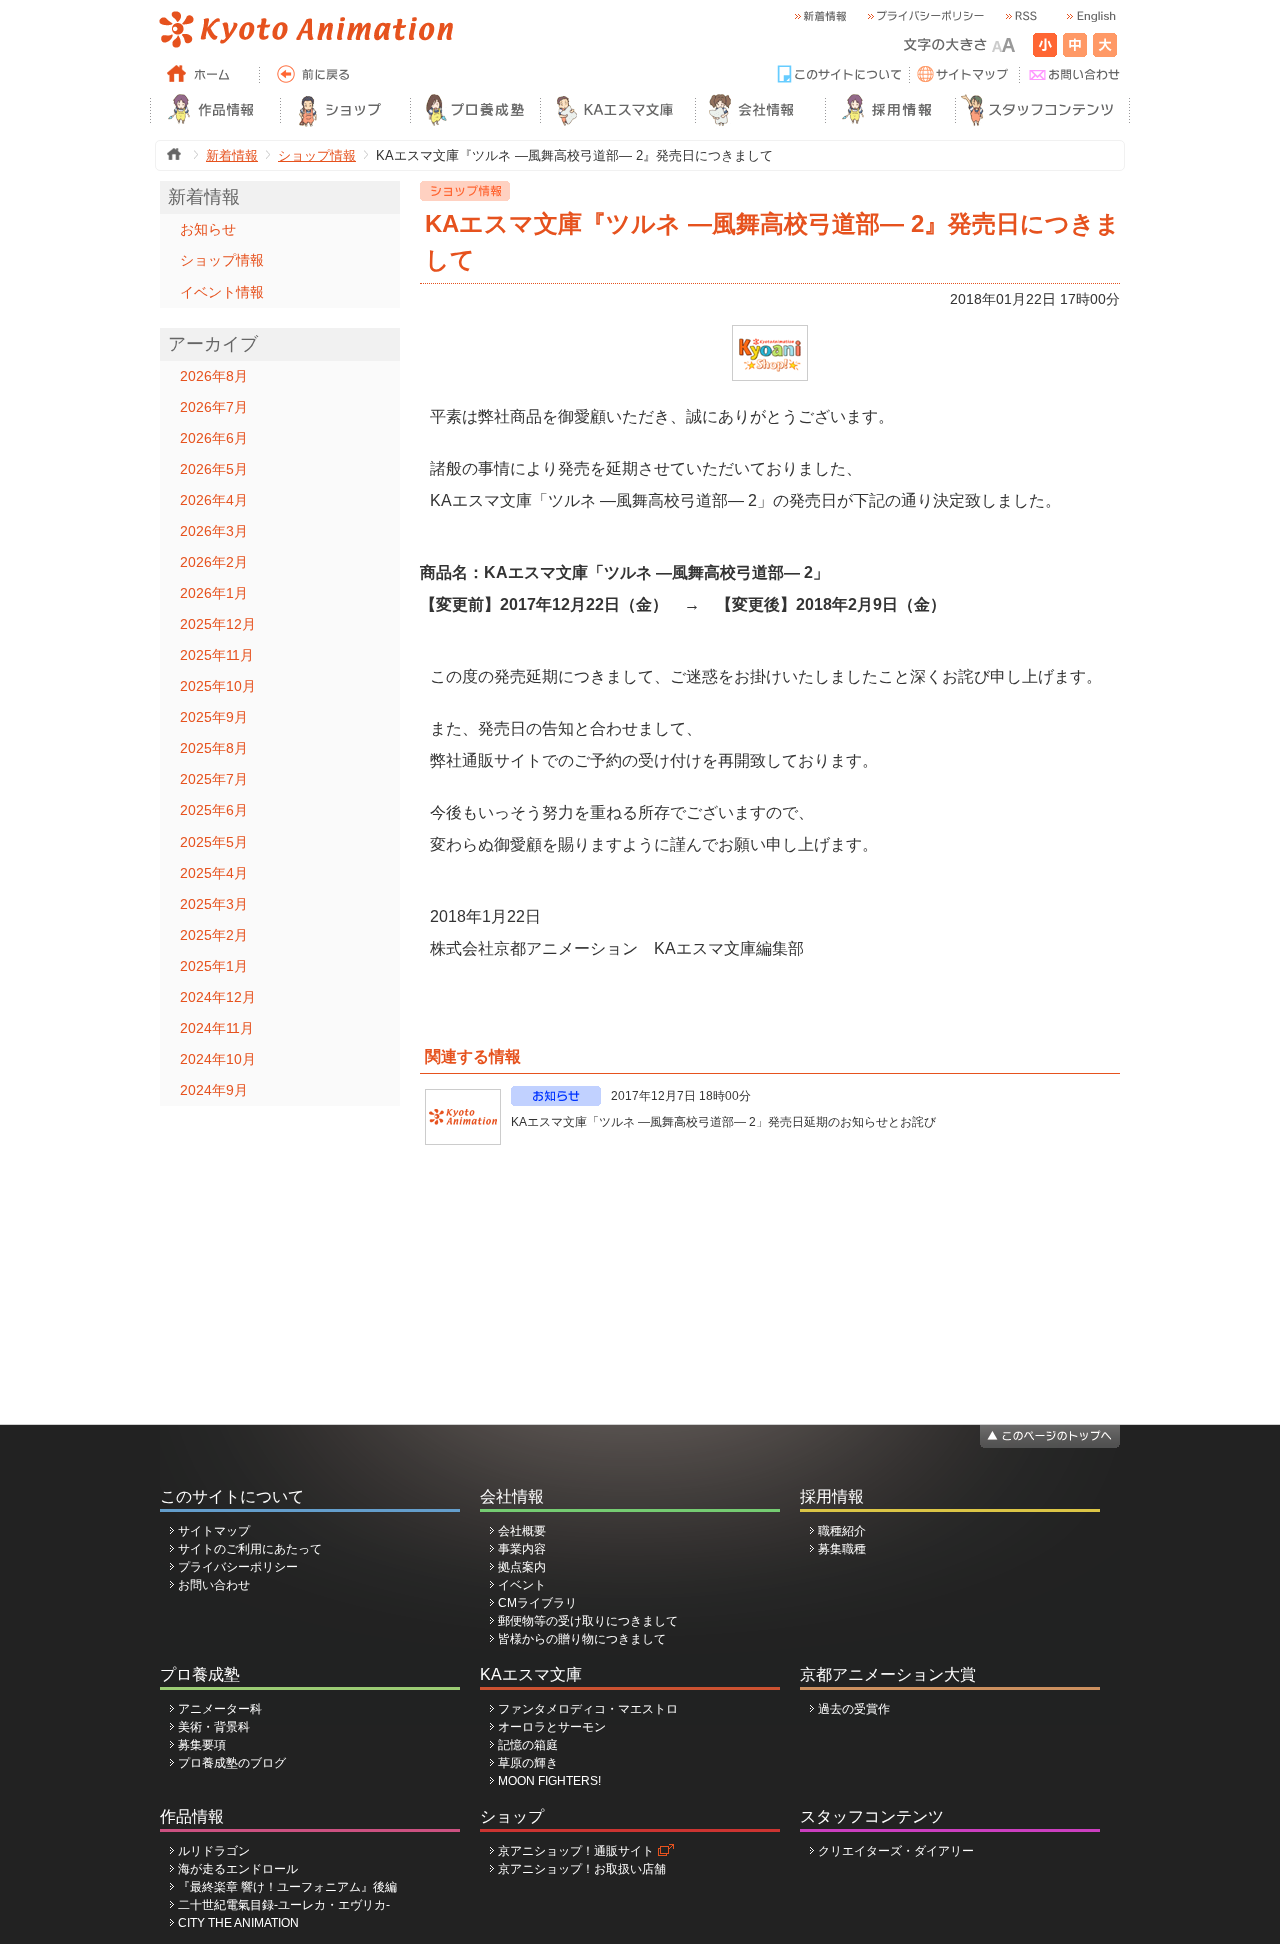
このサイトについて (232, 1496)
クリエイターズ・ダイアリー (896, 1851)
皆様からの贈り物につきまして (582, 1639)
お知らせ (208, 229)
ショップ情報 (317, 155)
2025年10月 (218, 686)
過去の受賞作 (854, 1709)
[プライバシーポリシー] (925, 16)
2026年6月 (214, 438)
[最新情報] (820, 16)
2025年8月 (214, 748)
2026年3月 (214, 531)
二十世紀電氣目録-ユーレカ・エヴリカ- (284, 1905)
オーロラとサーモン (552, 1727)
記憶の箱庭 (528, 1745)
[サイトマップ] (965, 75)
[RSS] (1020, 16)
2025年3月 (214, 904)
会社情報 (512, 1496)
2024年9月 (214, 1090)
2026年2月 (214, 562)
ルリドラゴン (214, 1851)
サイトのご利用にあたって (250, 1549)
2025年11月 (217, 655)
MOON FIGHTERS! (549, 1781)
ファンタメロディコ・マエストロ (588, 1709)
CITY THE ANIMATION (238, 1923)
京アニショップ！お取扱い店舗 (582, 1869)
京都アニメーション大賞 (888, 1674)
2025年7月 (214, 779)
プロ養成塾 (200, 1674)
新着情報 (232, 155)
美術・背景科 (214, 1727)
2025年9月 (214, 717)
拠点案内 (522, 1567)
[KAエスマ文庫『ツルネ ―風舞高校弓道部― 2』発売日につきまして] (770, 334)
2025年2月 (214, 935)
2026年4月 (214, 500)
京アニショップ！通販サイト (576, 1851)
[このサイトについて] (840, 75)
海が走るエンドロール (238, 1869)
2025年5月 (214, 842)
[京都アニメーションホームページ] (305, 30)
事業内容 (522, 1549)
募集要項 (202, 1745)
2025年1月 (214, 966)
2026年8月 (214, 376)
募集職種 (842, 1549)
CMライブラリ (537, 1603)
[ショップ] (345, 110)
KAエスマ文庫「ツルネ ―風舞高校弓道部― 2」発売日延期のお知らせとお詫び (723, 1122)
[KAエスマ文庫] (617, 110)
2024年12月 (218, 997)
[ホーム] (205, 75)
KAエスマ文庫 (531, 1674)
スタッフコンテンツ (872, 1816)
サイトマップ (214, 1531)
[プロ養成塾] (475, 110)
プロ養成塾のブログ (232, 1763)
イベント (522, 1585)
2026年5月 (214, 469)
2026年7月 (214, 407)
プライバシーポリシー (238, 1567)
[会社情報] (760, 110)
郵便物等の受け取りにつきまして (588, 1621)
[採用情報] (890, 110)
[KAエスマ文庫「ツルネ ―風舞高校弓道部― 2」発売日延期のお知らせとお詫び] (463, 1117)
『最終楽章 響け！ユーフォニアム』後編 (287, 1887)
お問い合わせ (214, 1585)
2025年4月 (214, 873)
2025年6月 (214, 810)
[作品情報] (215, 110)
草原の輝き (528, 1763)
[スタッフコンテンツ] (1042, 110)
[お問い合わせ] (1075, 75)
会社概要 (522, 1531)
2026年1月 (214, 593)
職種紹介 (842, 1531)
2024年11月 (217, 1028)
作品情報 (192, 1816)
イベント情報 (222, 292)
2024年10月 (218, 1059)
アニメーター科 (220, 1709)
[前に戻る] (315, 75)
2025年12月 (218, 624)
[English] (1090, 16)
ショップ (512, 1816)
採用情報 (832, 1496)
